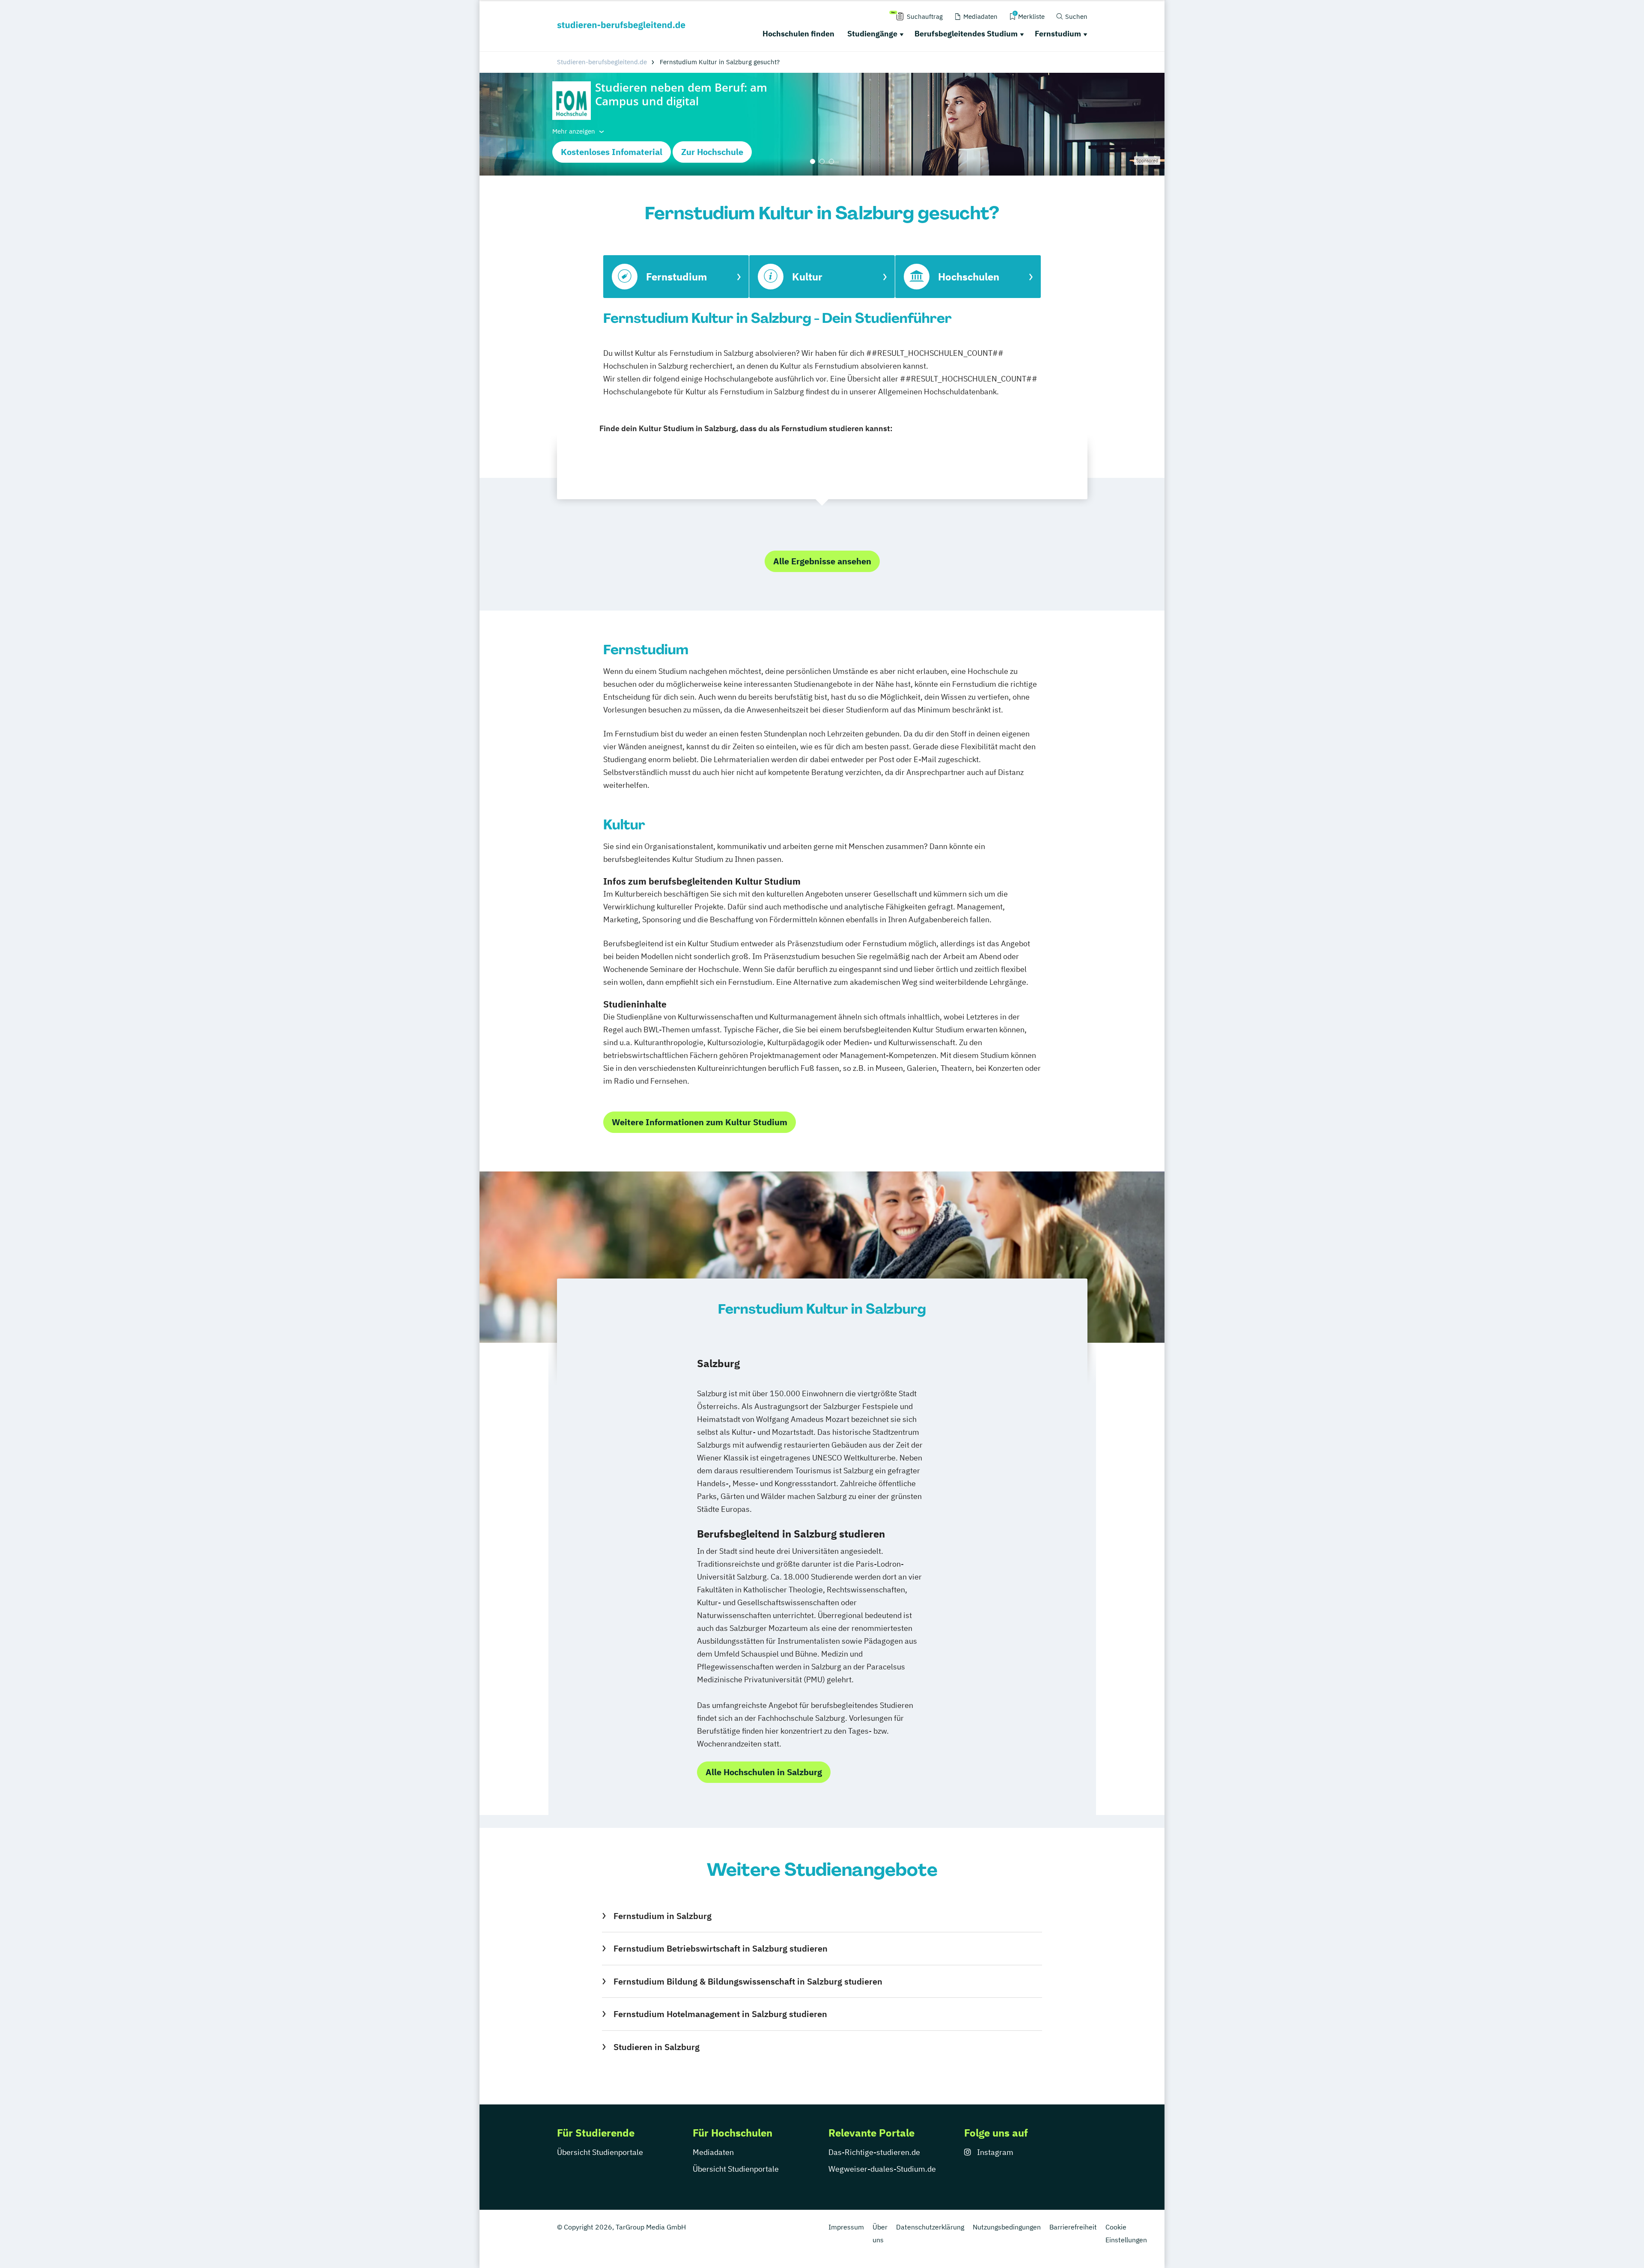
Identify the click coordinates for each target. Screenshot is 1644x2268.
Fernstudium (1058, 34)
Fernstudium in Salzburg (662, 1916)
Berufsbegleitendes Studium (966, 34)
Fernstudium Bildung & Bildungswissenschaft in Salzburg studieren (748, 1981)
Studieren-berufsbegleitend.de (602, 62)
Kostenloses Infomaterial (612, 152)
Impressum (846, 2227)
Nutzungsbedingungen (1007, 2227)
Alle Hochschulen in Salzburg (764, 1772)
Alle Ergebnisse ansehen (822, 561)
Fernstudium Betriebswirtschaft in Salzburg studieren (720, 1948)
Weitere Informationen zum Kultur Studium (700, 1122)
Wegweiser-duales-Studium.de (882, 2169)
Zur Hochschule (712, 152)
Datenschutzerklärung (930, 2227)
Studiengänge (872, 34)
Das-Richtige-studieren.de (874, 2152)
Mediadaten (713, 2152)
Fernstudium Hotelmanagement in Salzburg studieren (720, 2014)
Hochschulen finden (798, 34)
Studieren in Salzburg (656, 2047)
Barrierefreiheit (1073, 2227)
